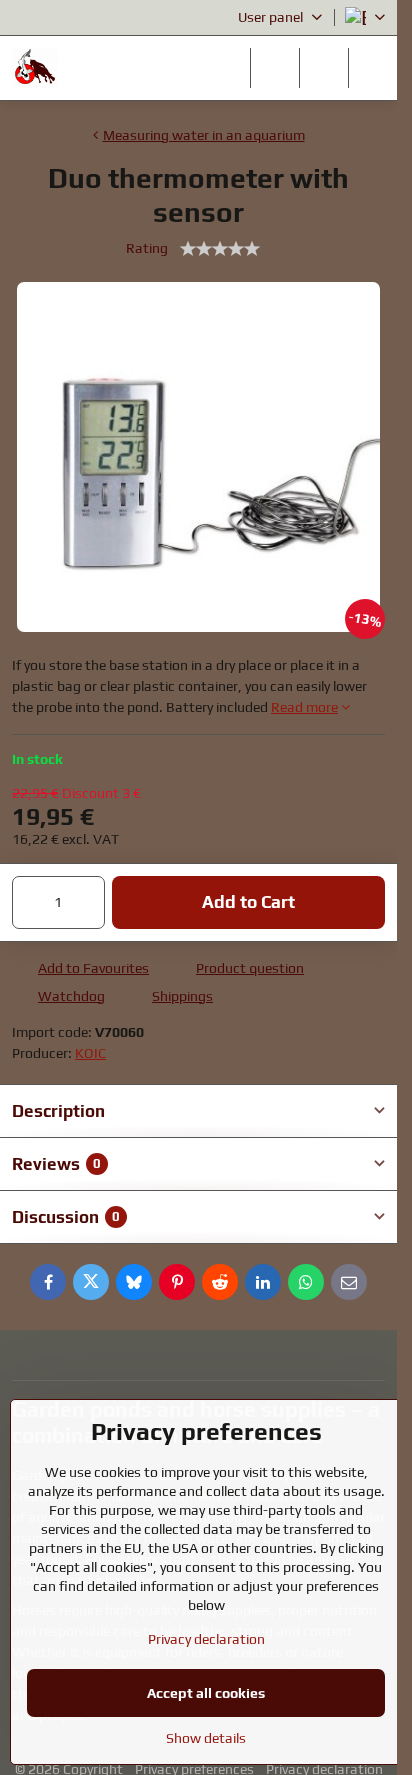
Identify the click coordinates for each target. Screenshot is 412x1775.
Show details (206, 1738)
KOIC (90, 1053)
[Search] (275, 68)
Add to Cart (248, 902)
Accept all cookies (206, 1693)
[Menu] (373, 68)
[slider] (220, 249)
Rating (147, 248)
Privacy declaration (206, 1639)
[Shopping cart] (324, 68)
